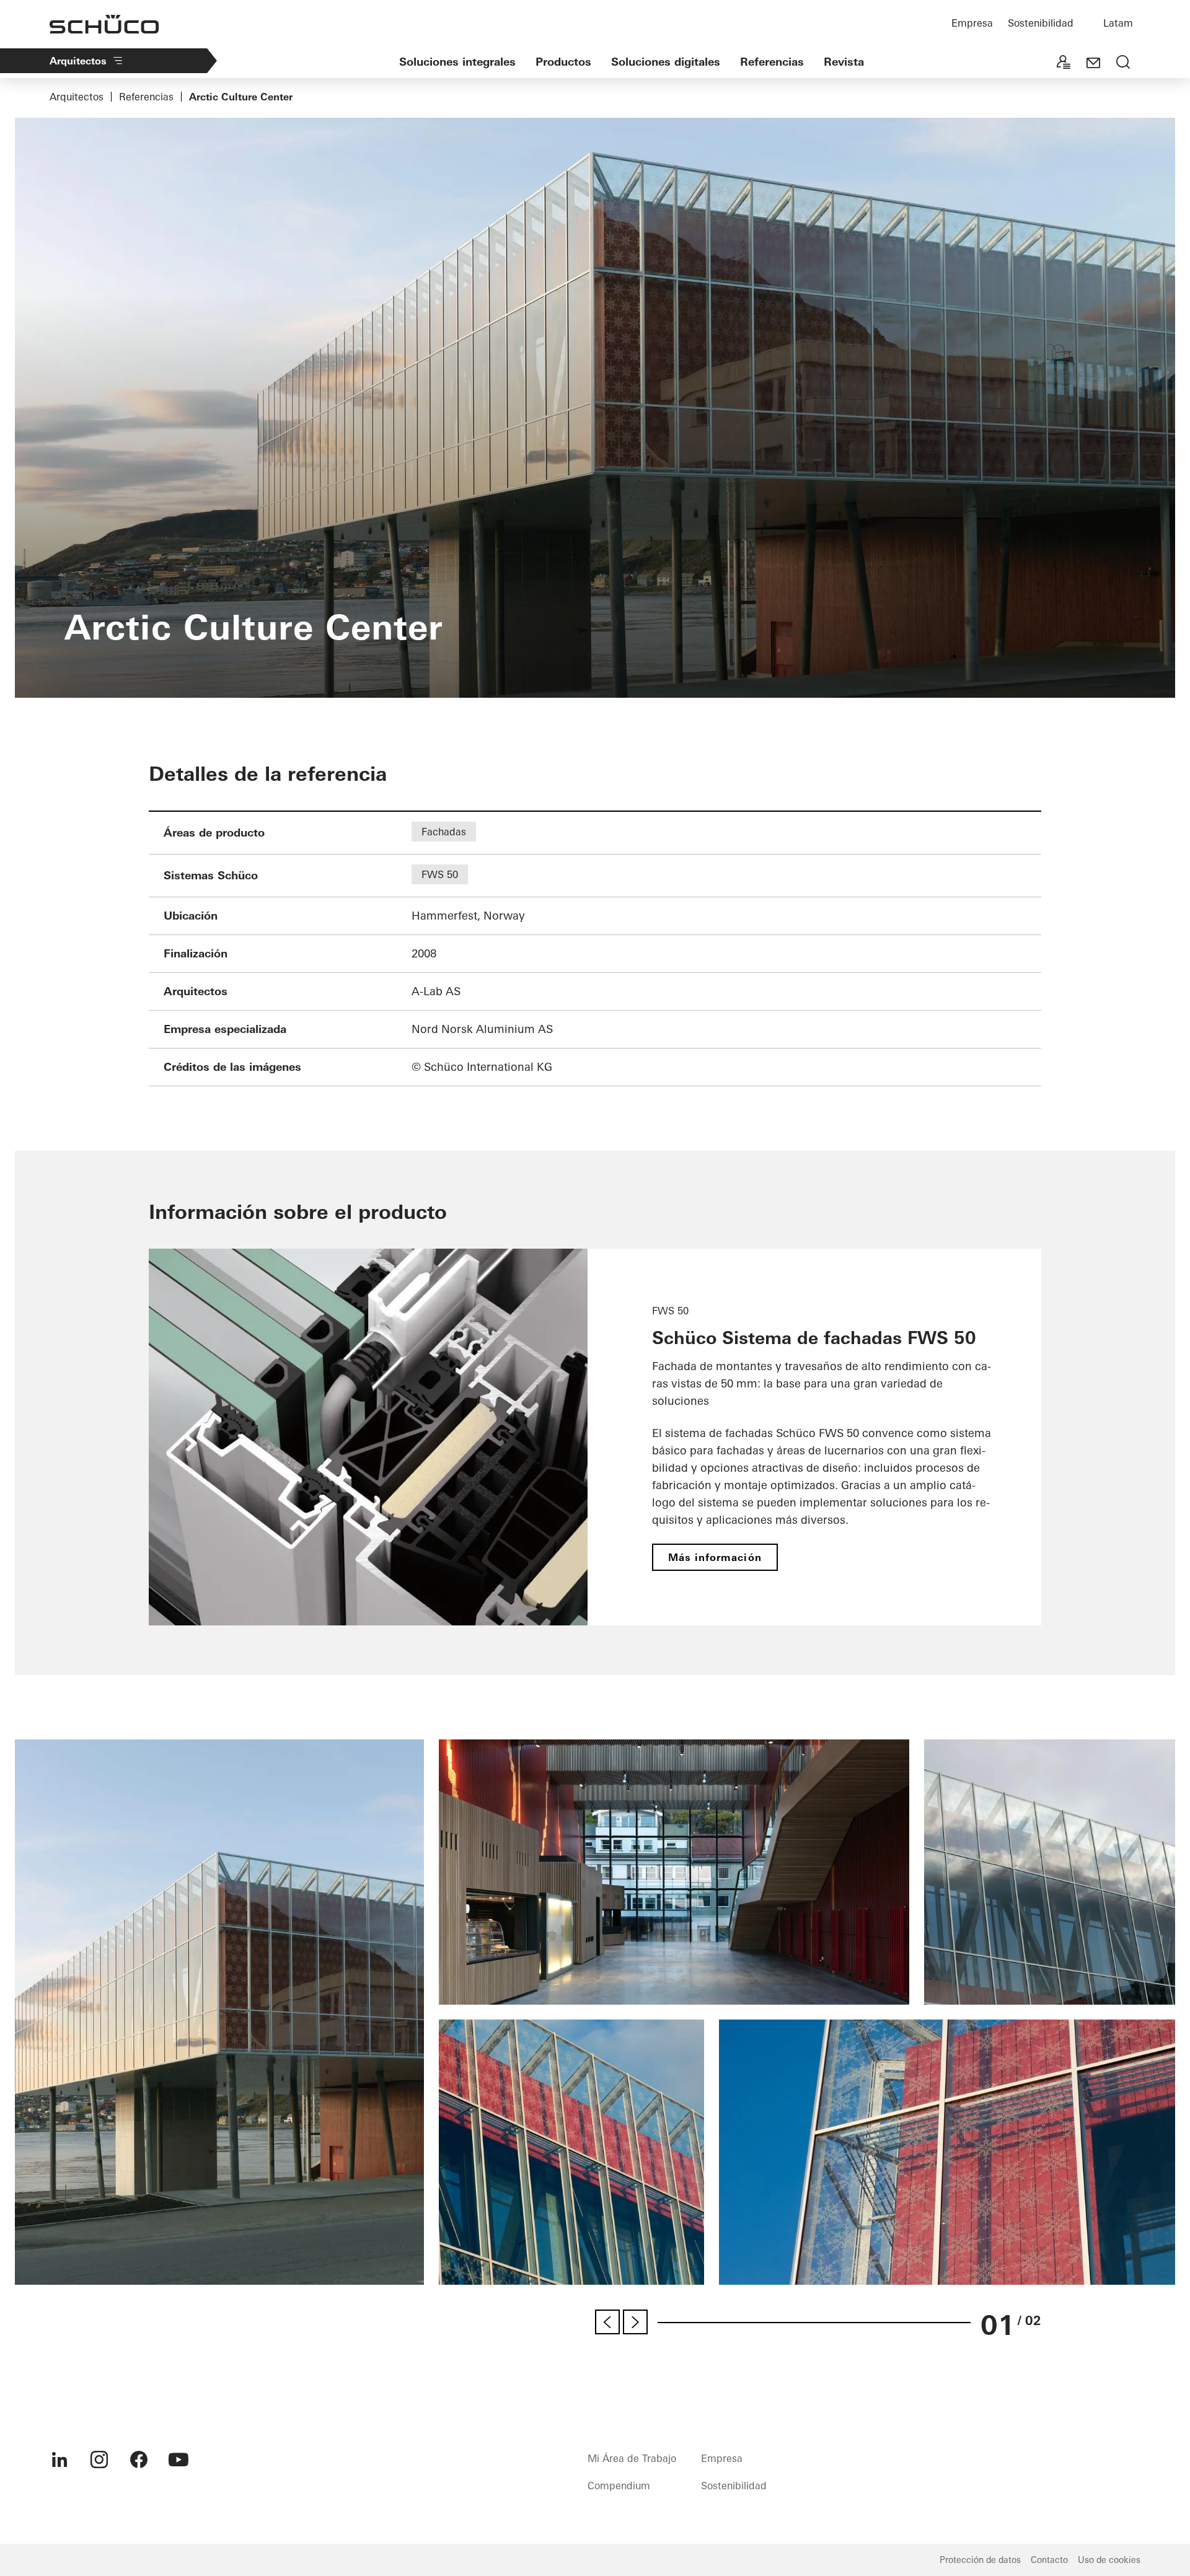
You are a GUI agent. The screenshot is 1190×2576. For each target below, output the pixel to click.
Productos (563, 62)
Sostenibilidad (1041, 23)
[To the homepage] (104, 24)
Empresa (972, 23)
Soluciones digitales (666, 62)
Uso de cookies (1109, 2560)
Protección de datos (980, 2560)
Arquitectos (78, 61)
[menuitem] (59, 2460)
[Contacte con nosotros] (1093, 63)
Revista (844, 62)
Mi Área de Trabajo (632, 2458)
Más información (715, 1557)
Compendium (619, 2486)
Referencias (772, 62)
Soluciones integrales (457, 62)
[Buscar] (1123, 63)
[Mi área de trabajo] (1064, 63)
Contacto (1049, 2560)
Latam (1118, 23)
